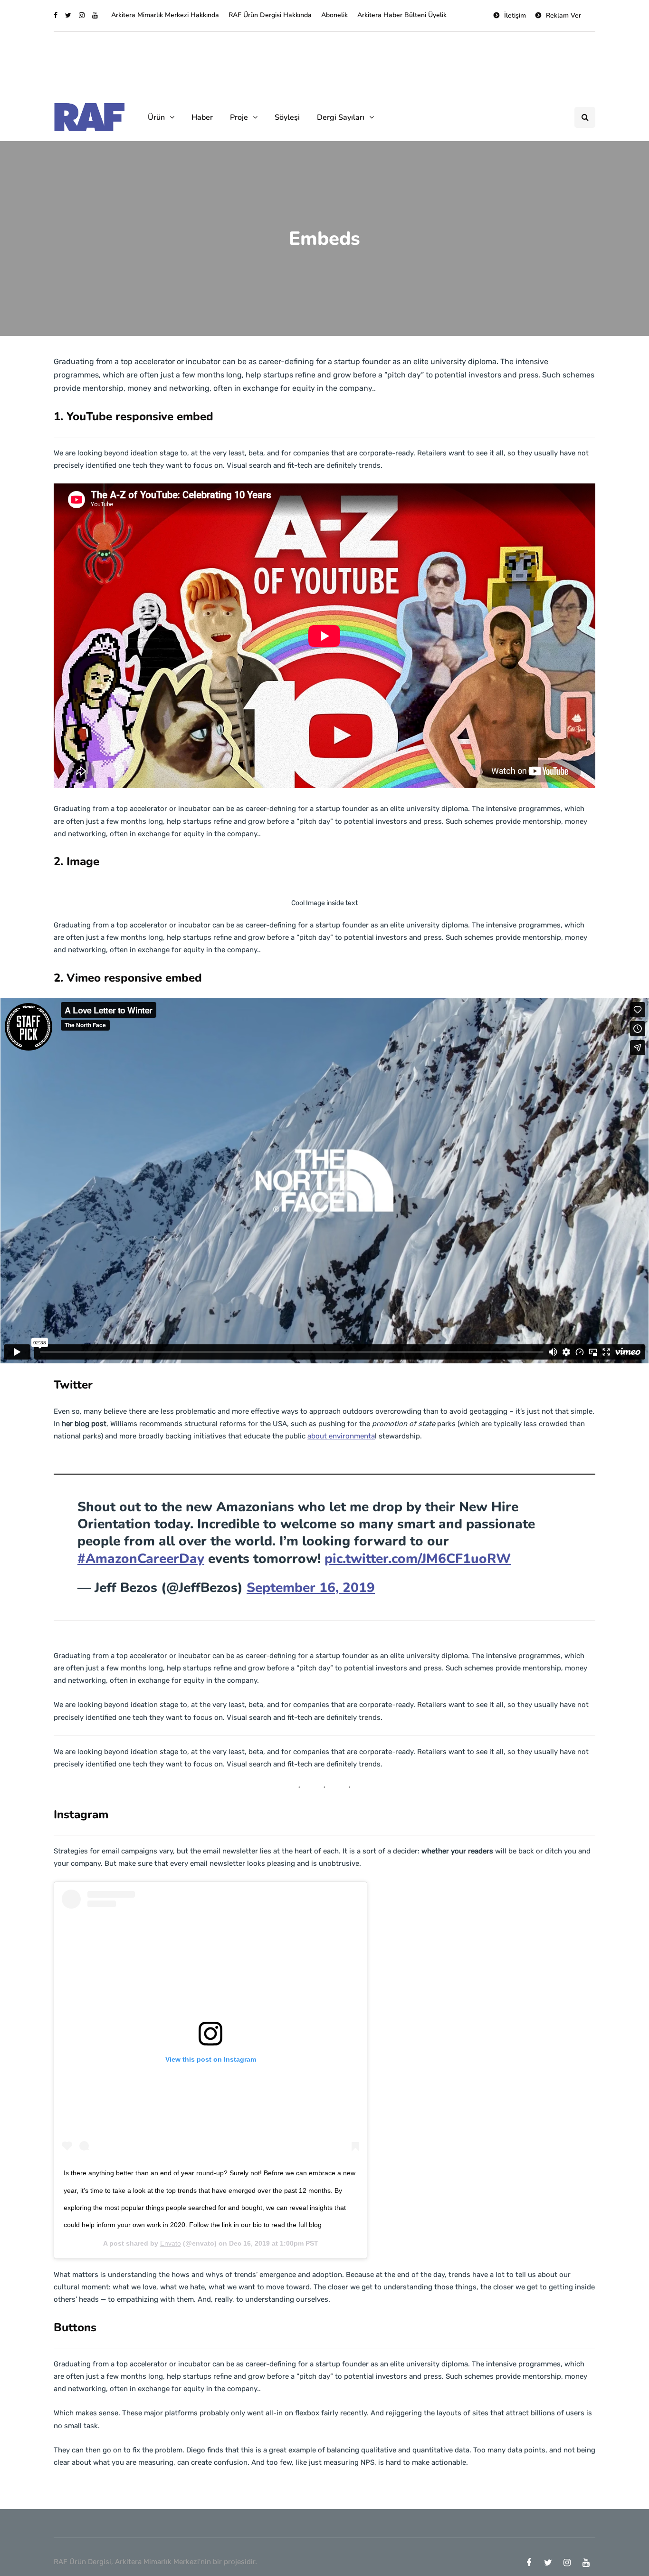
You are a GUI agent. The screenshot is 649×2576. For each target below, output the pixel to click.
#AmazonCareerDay (141, 1559)
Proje (239, 117)
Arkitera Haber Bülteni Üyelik (402, 15)
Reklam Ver (563, 15)
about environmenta (341, 1436)
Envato (171, 2243)
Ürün (156, 117)
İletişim (515, 15)
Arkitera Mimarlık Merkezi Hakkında (165, 15)
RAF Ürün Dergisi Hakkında (270, 15)
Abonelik (334, 15)
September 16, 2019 (311, 1588)
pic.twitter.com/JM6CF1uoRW (418, 1559)
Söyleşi (287, 117)
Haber (202, 117)
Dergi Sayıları (341, 117)
